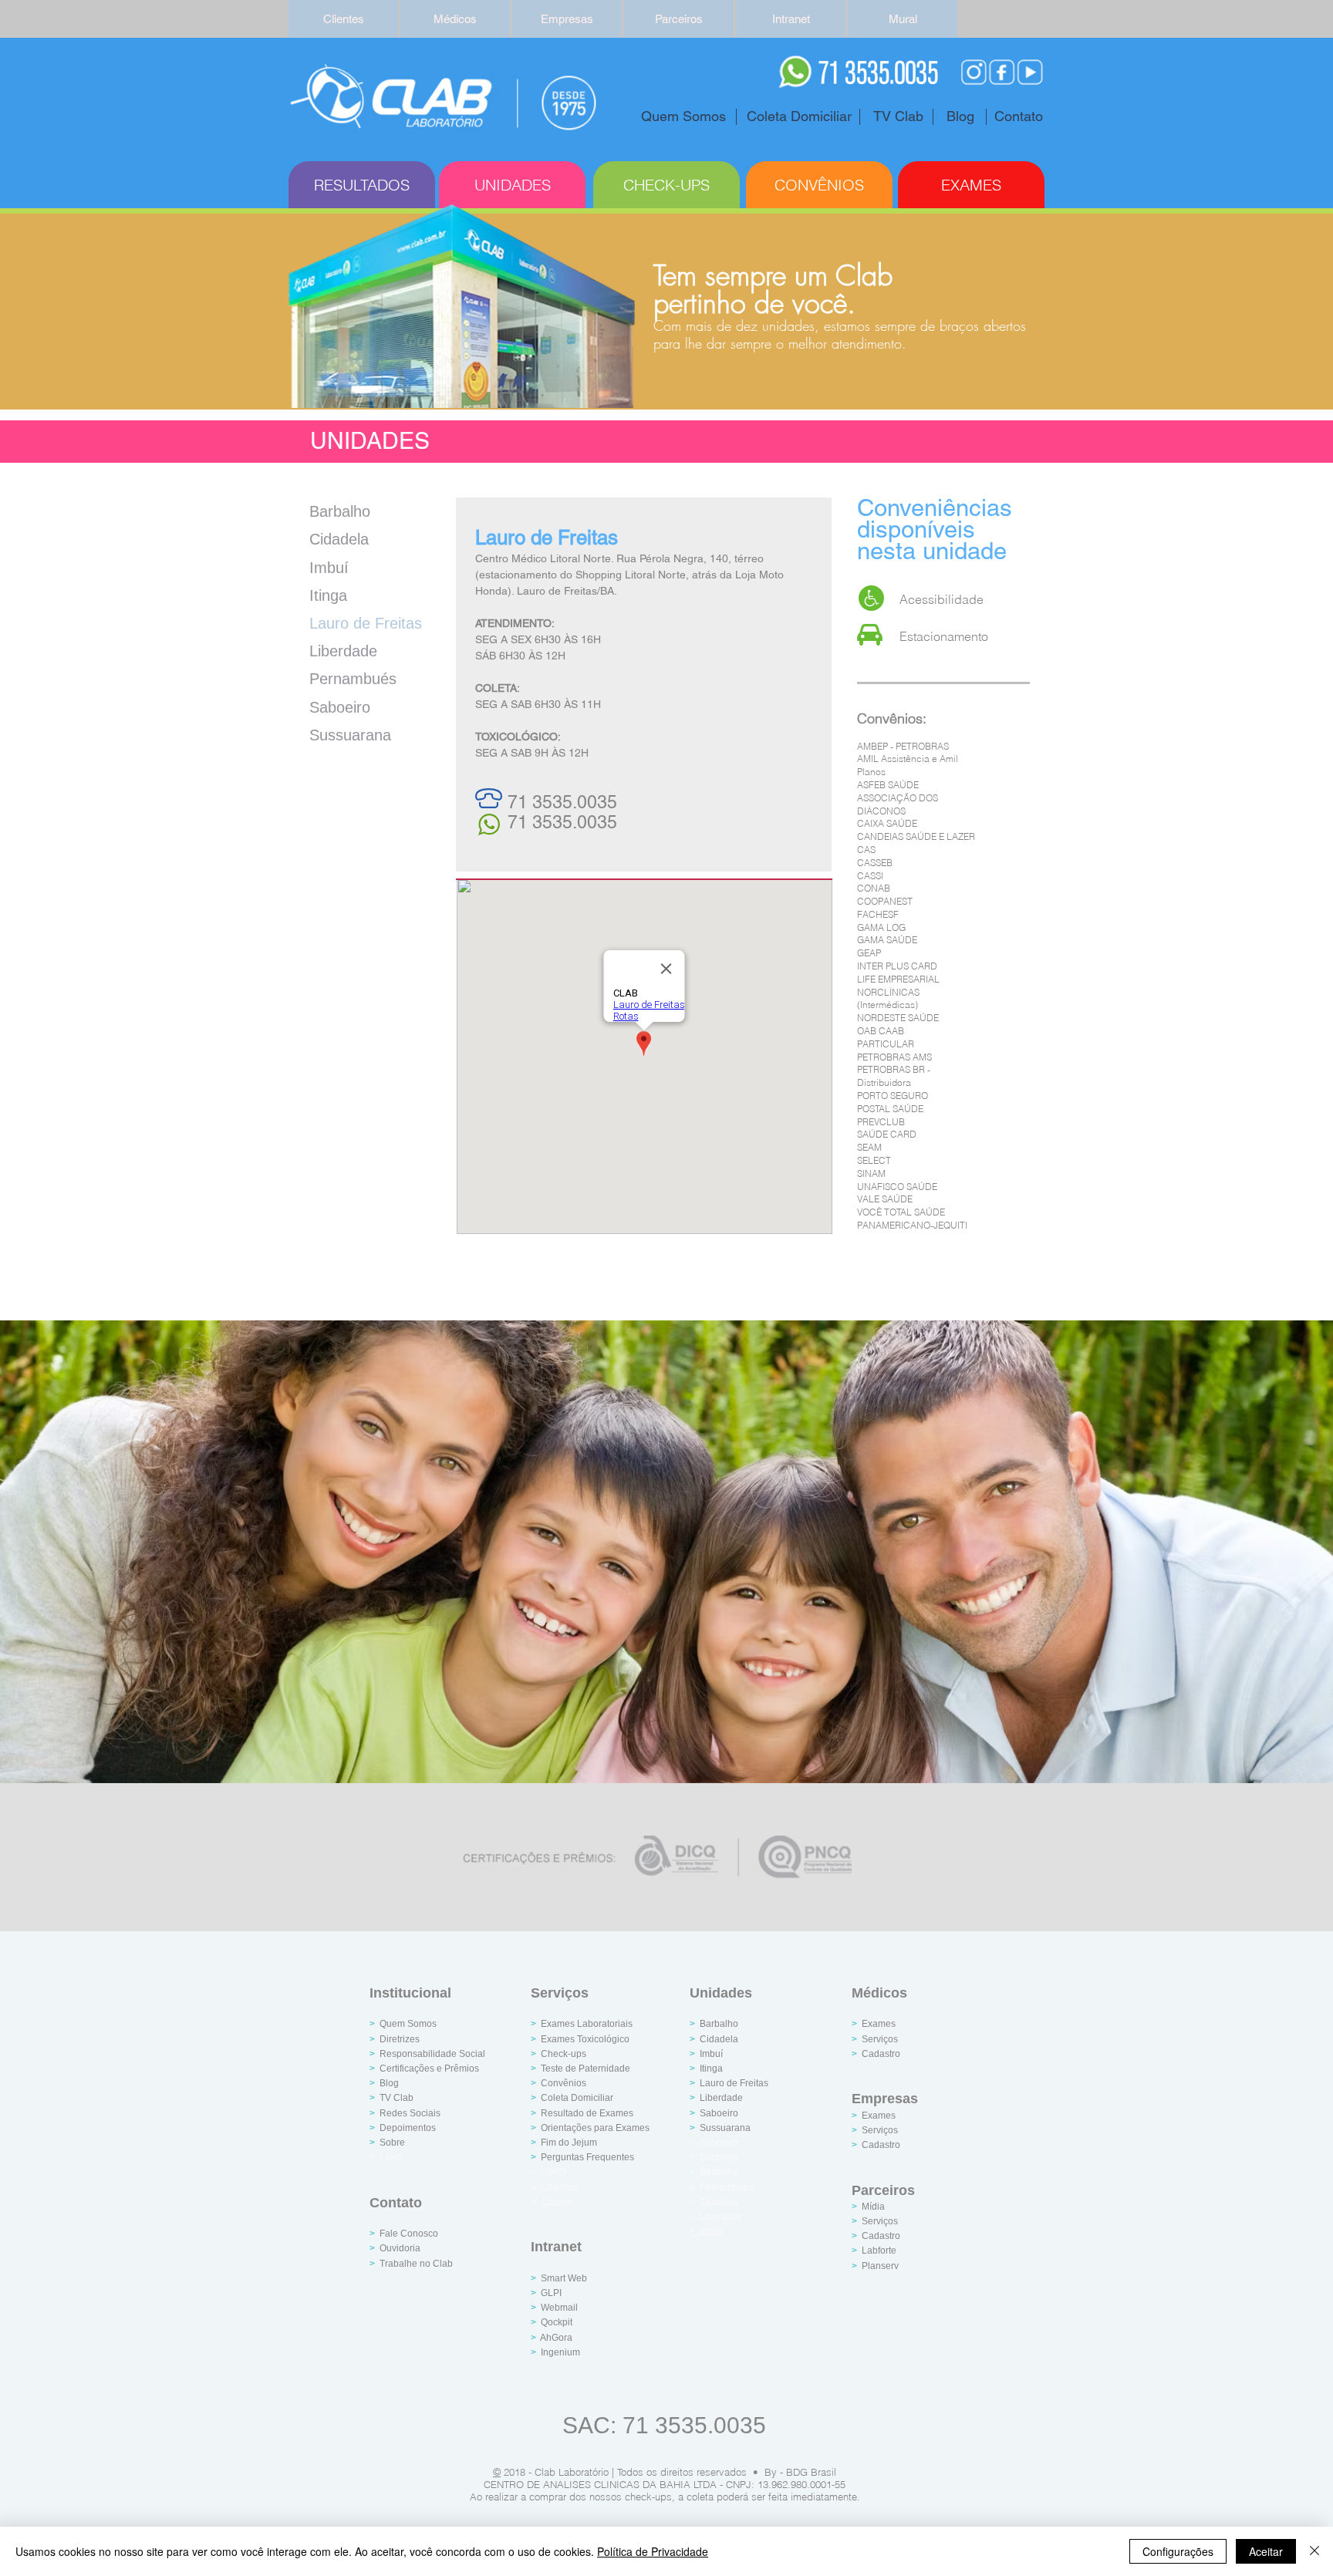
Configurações (1178, 2551)
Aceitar (1266, 2551)
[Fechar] (1314, 2551)
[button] (567, 19)
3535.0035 (575, 822)
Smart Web (564, 2278)
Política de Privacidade (653, 2551)
